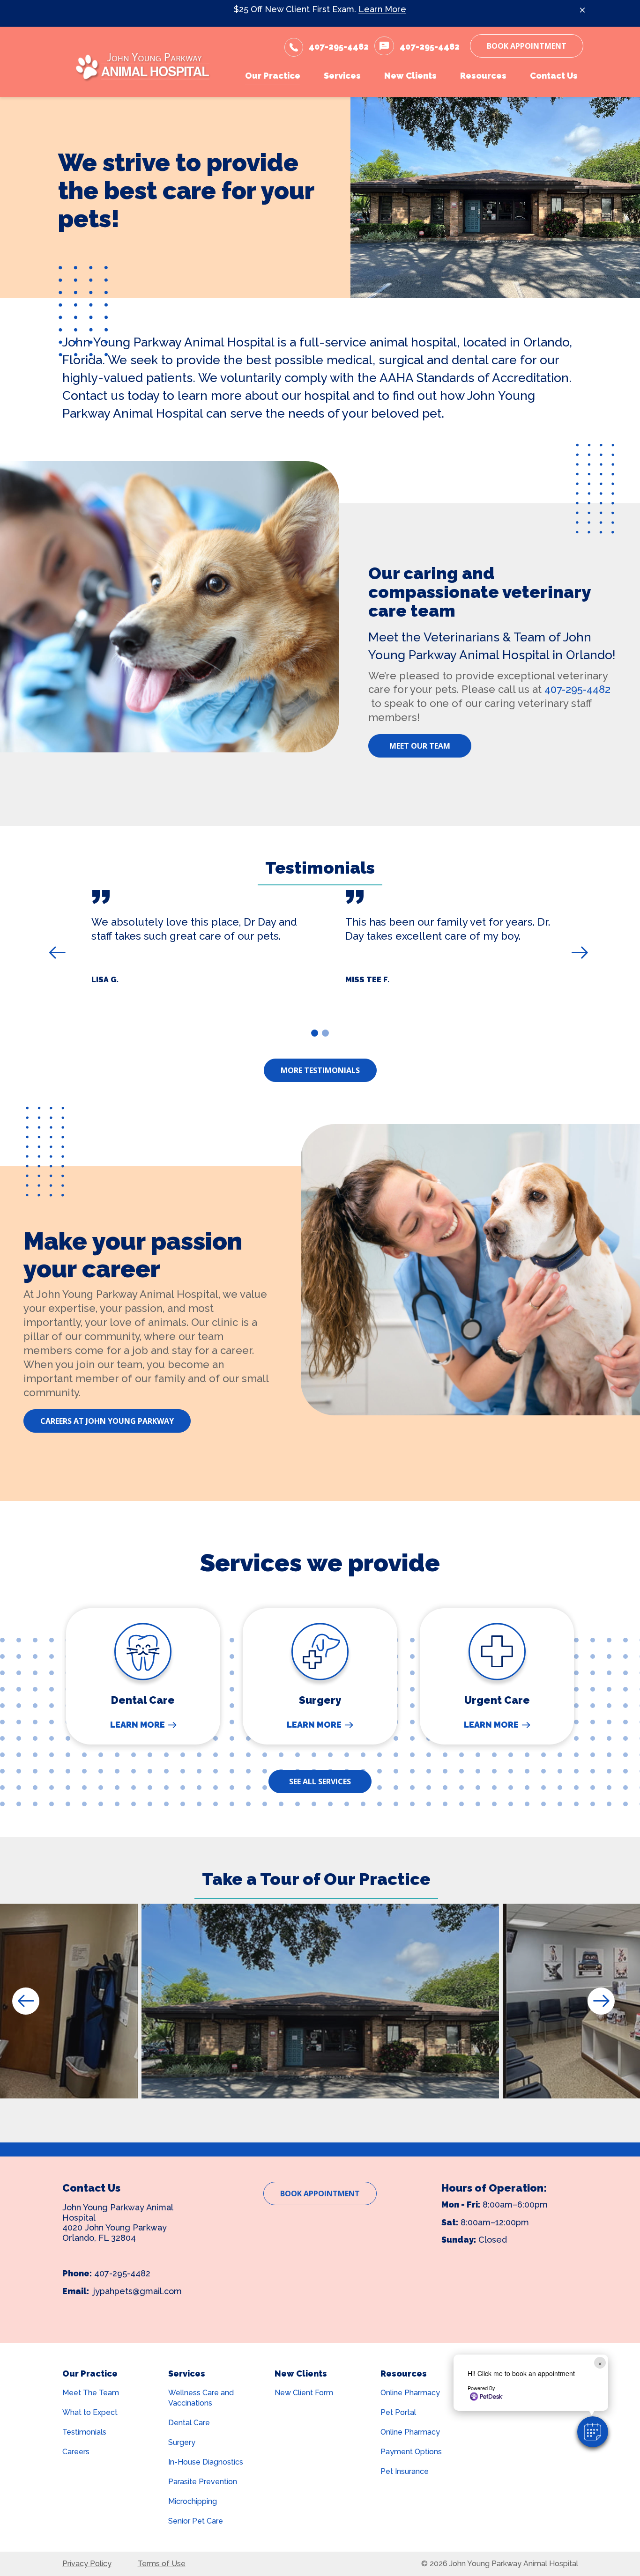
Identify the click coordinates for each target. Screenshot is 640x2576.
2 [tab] (327, 1035)
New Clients (301, 2374)
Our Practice (90, 2374)
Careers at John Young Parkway (107, 1421)
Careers (76, 2452)
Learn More (382, 9)
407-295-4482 (577, 689)
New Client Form (304, 2393)
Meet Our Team (420, 746)
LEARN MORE (138, 1725)
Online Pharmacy (410, 2393)
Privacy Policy (87, 2564)
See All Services (320, 1781)
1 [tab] (316, 1035)
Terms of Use (162, 2564)
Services (187, 2374)
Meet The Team (91, 2393)
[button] (593, 2432)
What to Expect (90, 2412)
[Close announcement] (582, 10)
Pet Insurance (405, 2471)
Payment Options (411, 2452)
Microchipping (193, 2501)
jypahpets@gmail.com (138, 2291)
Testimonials (84, 2432)
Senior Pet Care (196, 2521)
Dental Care (189, 2423)
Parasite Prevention (203, 2482)
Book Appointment (527, 46)
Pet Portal (398, 2412)
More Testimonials (320, 1070)
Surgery (182, 2442)
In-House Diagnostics (206, 2462)
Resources (404, 2374)
